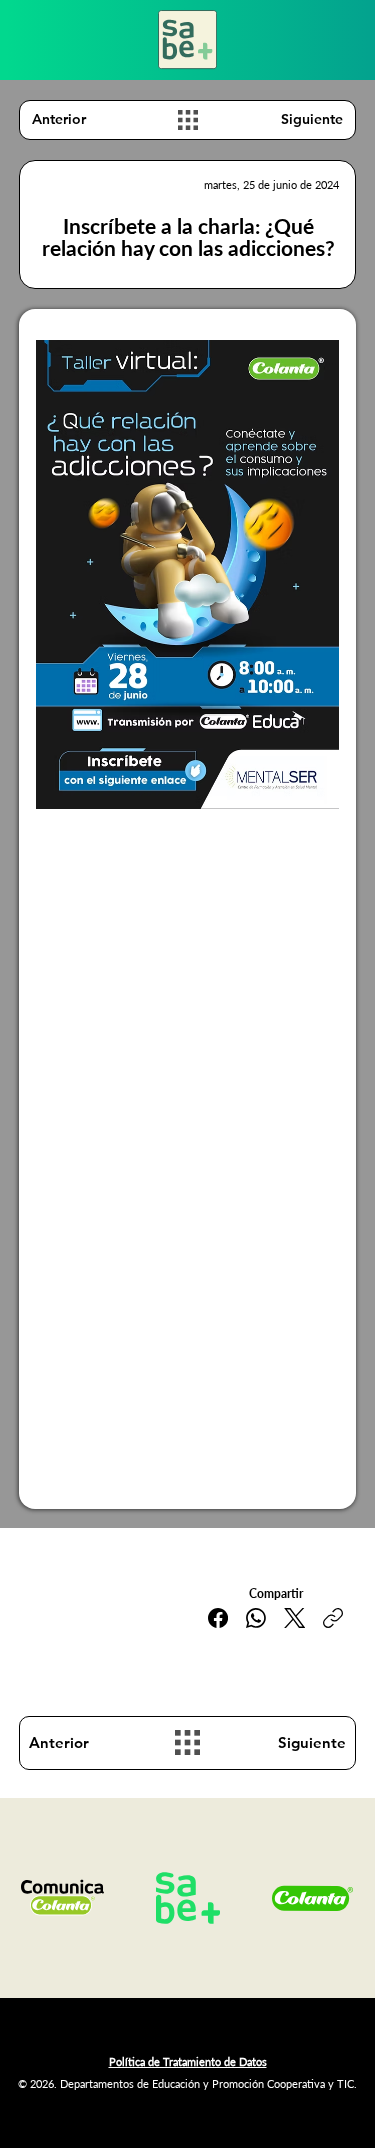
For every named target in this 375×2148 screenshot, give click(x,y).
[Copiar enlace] (333, 1618)
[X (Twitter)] (294, 1618)
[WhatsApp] (256, 1618)
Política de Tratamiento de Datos (188, 2061)
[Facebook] (218, 1618)
